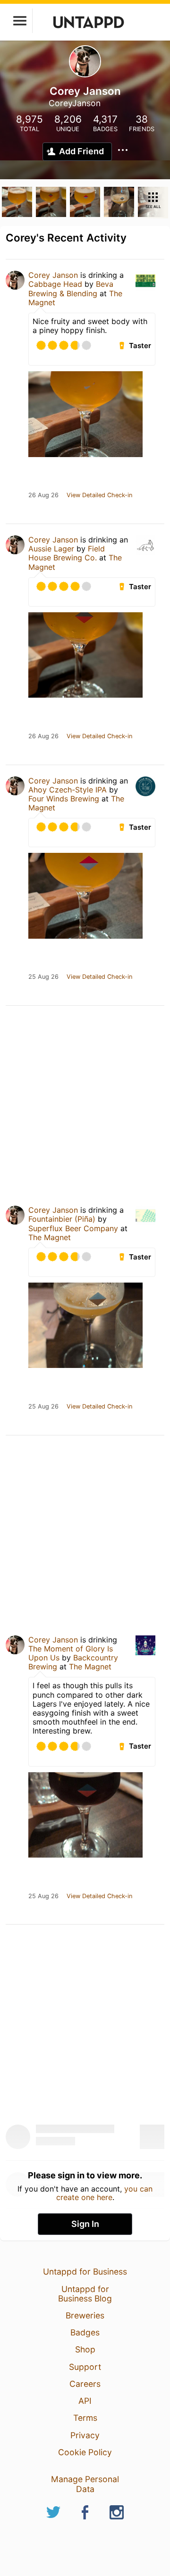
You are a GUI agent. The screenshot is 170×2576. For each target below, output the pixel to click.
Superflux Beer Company (73, 1228)
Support (85, 2367)
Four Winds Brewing (64, 799)
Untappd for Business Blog (85, 2294)
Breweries (85, 2315)
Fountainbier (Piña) (62, 1219)
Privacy (85, 2435)
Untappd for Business (85, 2272)
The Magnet (50, 1237)
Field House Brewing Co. (67, 553)
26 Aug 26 (43, 495)
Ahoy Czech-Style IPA (68, 790)
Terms (85, 2418)
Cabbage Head (55, 284)
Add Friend (81, 151)
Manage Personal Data (85, 2484)
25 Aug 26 (43, 977)
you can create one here (105, 2193)
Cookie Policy (85, 2452)
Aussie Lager (51, 549)
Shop (85, 2349)
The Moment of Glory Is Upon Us (71, 1653)
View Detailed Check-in (99, 495)
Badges (85, 2332)
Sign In (85, 2224)
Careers (85, 2384)
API (85, 2401)
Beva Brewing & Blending (71, 288)
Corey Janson (53, 275)
